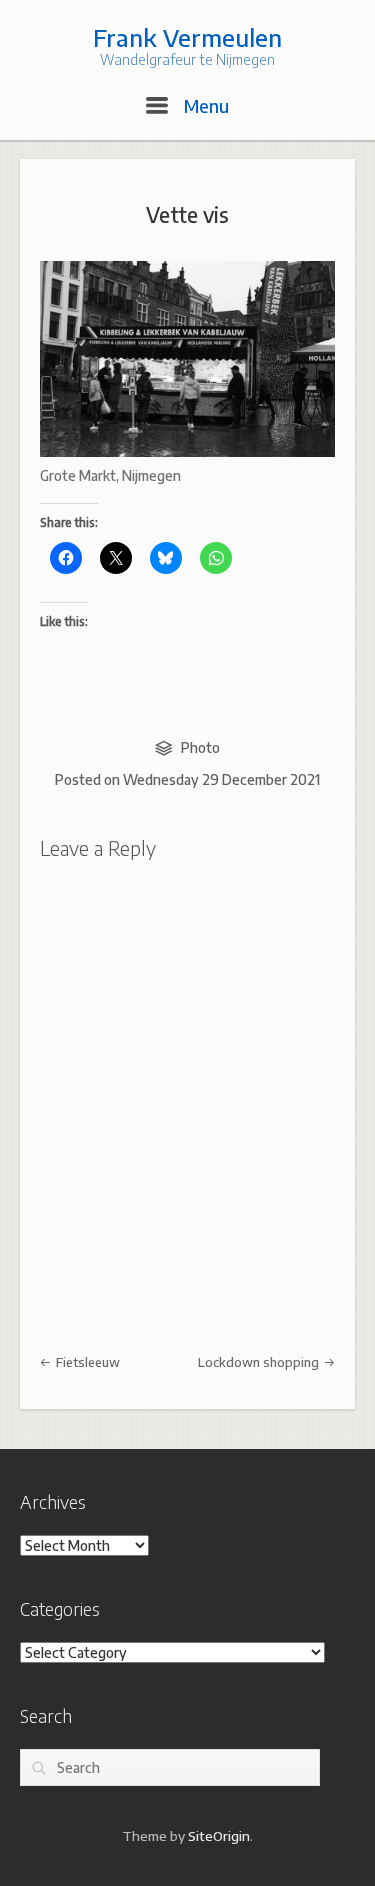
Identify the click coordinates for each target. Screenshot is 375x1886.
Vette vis (187, 214)
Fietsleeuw (86, 1362)
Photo (200, 747)
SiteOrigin (219, 1835)
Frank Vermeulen (187, 37)
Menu (204, 105)
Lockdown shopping (260, 1362)
